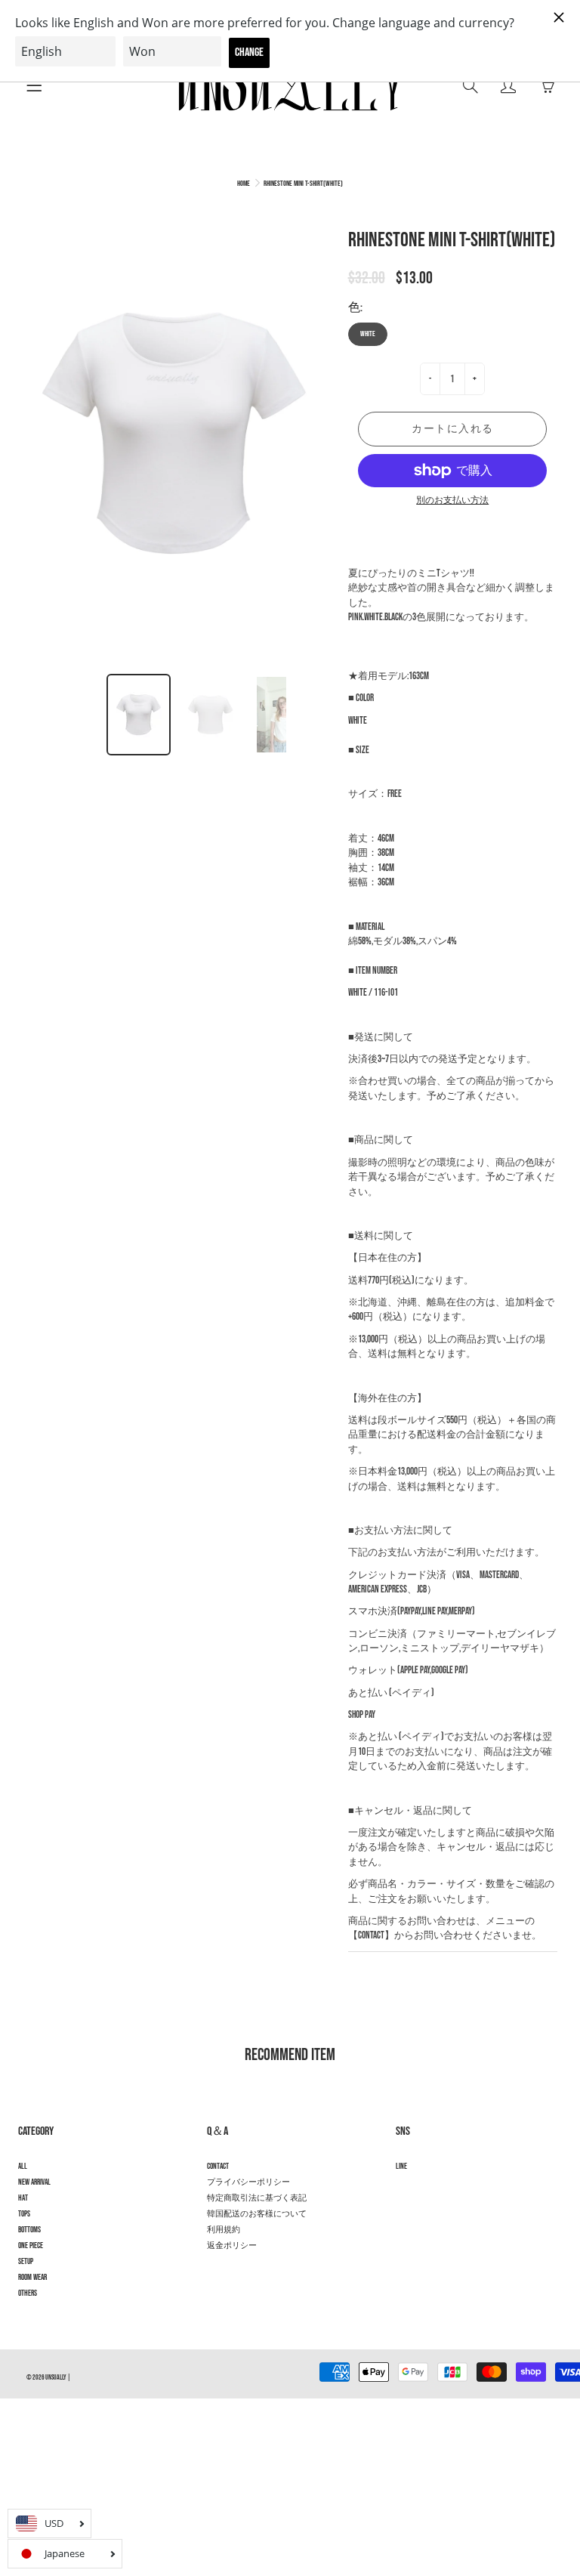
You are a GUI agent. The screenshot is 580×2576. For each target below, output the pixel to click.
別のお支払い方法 (452, 500)
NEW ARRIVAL (34, 2182)
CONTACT (218, 2167)
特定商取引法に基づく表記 (257, 2198)
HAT (23, 2198)
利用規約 (224, 2230)
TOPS (24, 2214)
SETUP (26, 2262)
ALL (23, 2167)
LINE (401, 2167)
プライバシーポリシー (248, 2182)
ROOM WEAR (32, 2278)
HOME (244, 184)
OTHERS (28, 2293)
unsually (56, 2378)
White (368, 334)
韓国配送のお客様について (257, 2214)
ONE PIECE (31, 2246)
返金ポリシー (232, 2246)
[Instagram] (404, 2193)
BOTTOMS (29, 2230)
